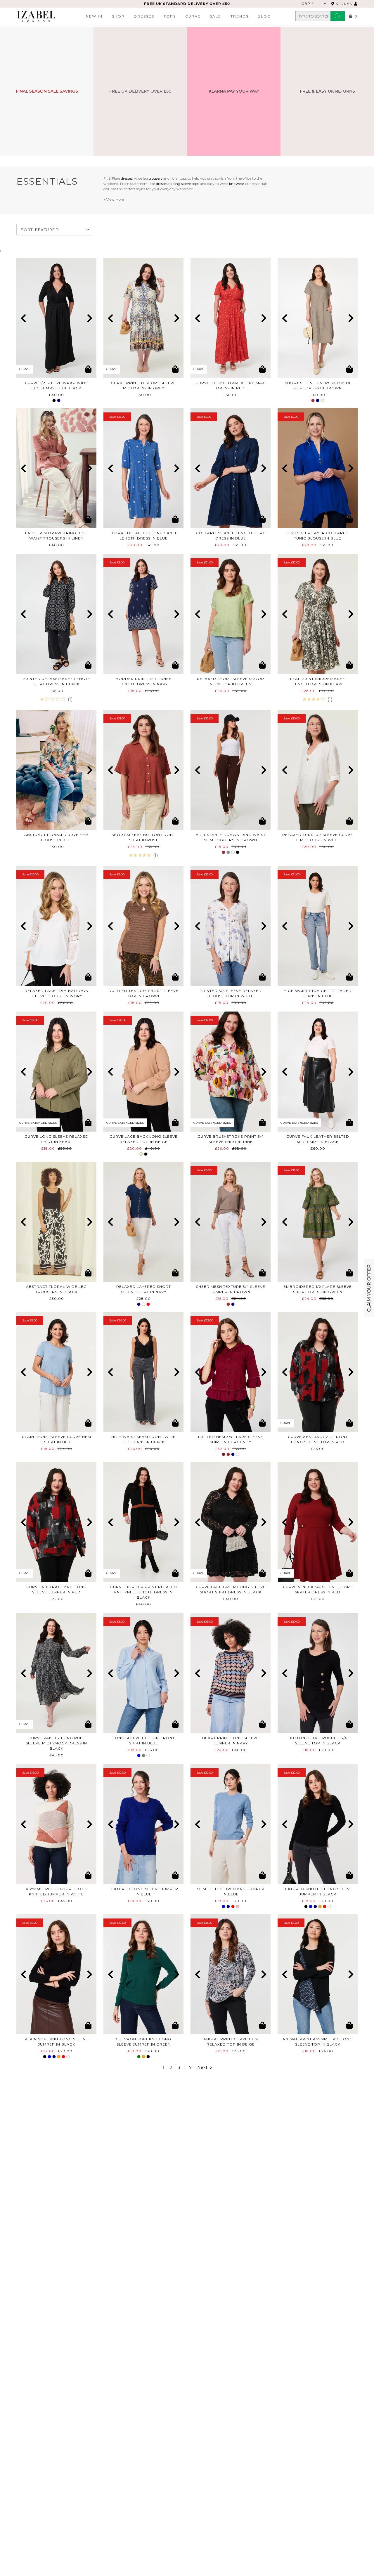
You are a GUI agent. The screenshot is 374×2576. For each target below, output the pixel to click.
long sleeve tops (186, 184)
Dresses (144, 16)
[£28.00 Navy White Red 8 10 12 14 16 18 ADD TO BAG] (143, 1222)
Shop (118, 16)
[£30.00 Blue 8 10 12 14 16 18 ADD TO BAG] (56, 770)
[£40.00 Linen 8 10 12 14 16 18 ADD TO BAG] (56, 468)
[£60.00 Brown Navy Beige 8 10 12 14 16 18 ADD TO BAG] (318, 318)
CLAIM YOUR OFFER (369, 1288)
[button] (23, 318)
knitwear (237, 184)
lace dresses (158, 184)
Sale (215, 16)
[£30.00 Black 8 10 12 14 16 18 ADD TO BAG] (56, 1222)
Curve (193, 16)
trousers (155, 178)
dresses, (127, 178)
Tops (170, 16)
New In (94, 16)
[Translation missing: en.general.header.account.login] (356, 4)
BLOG (264, 16)
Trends (240, 16)
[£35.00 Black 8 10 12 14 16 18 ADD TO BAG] (56, 614)
